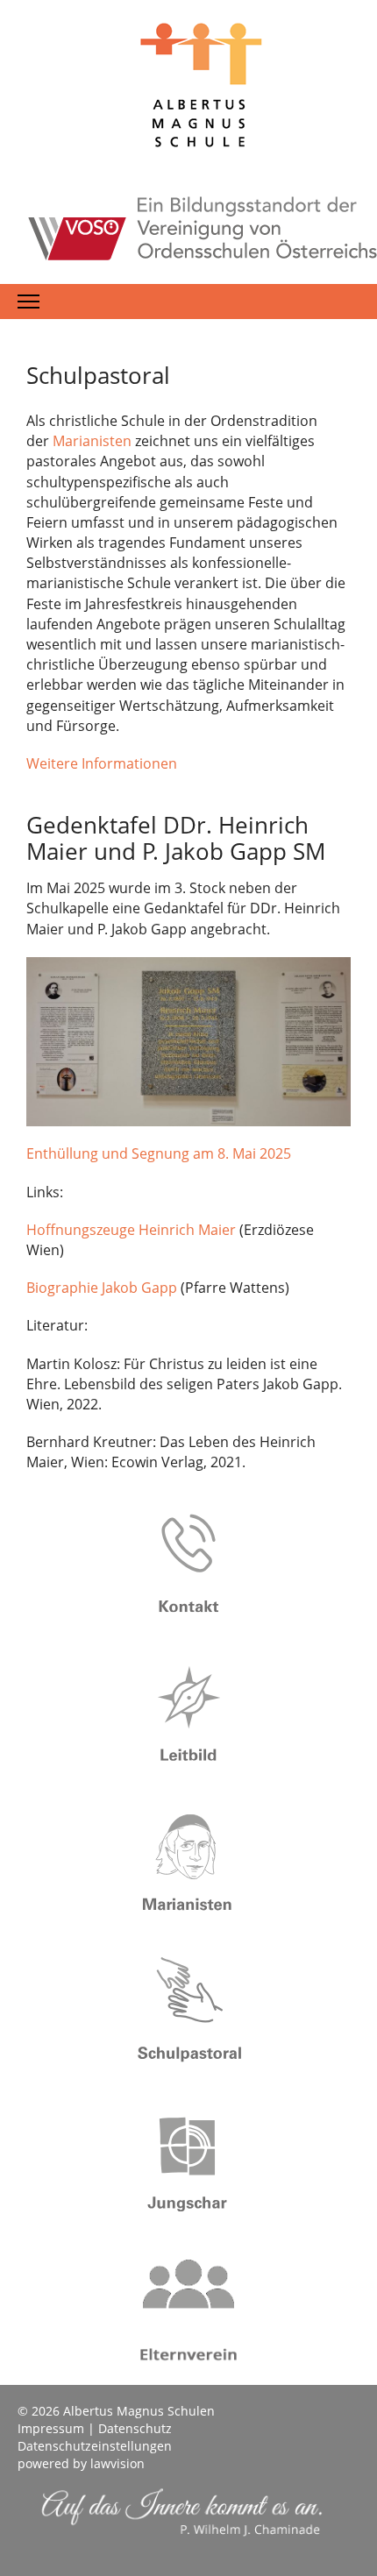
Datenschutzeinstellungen (95, 2446)
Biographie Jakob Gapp (102, 1288)
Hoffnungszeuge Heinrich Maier (131, 1230)
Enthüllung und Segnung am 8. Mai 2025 (159, 1153)
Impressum (51, 2428)
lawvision (117, 2463)
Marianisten (94, 441)
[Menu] (28, 302)
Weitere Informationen (102, 763)
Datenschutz (135, 2428)
